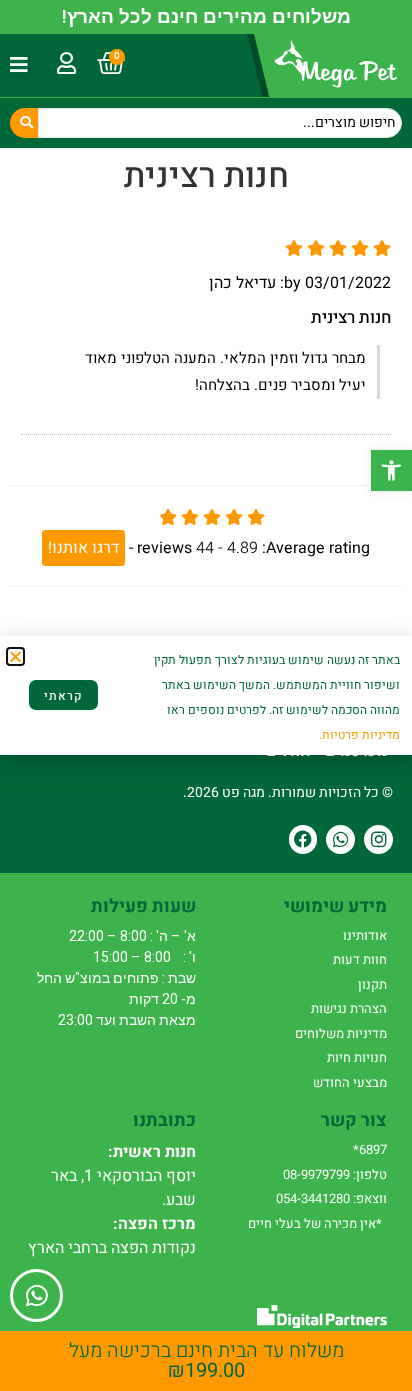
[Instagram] (378, 839)
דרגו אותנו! (83, 548)
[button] (391, 470)
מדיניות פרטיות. (359, 735)
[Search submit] (24, 123)
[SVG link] (322, 1316)
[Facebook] (303, 839)
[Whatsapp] (340, 839)
